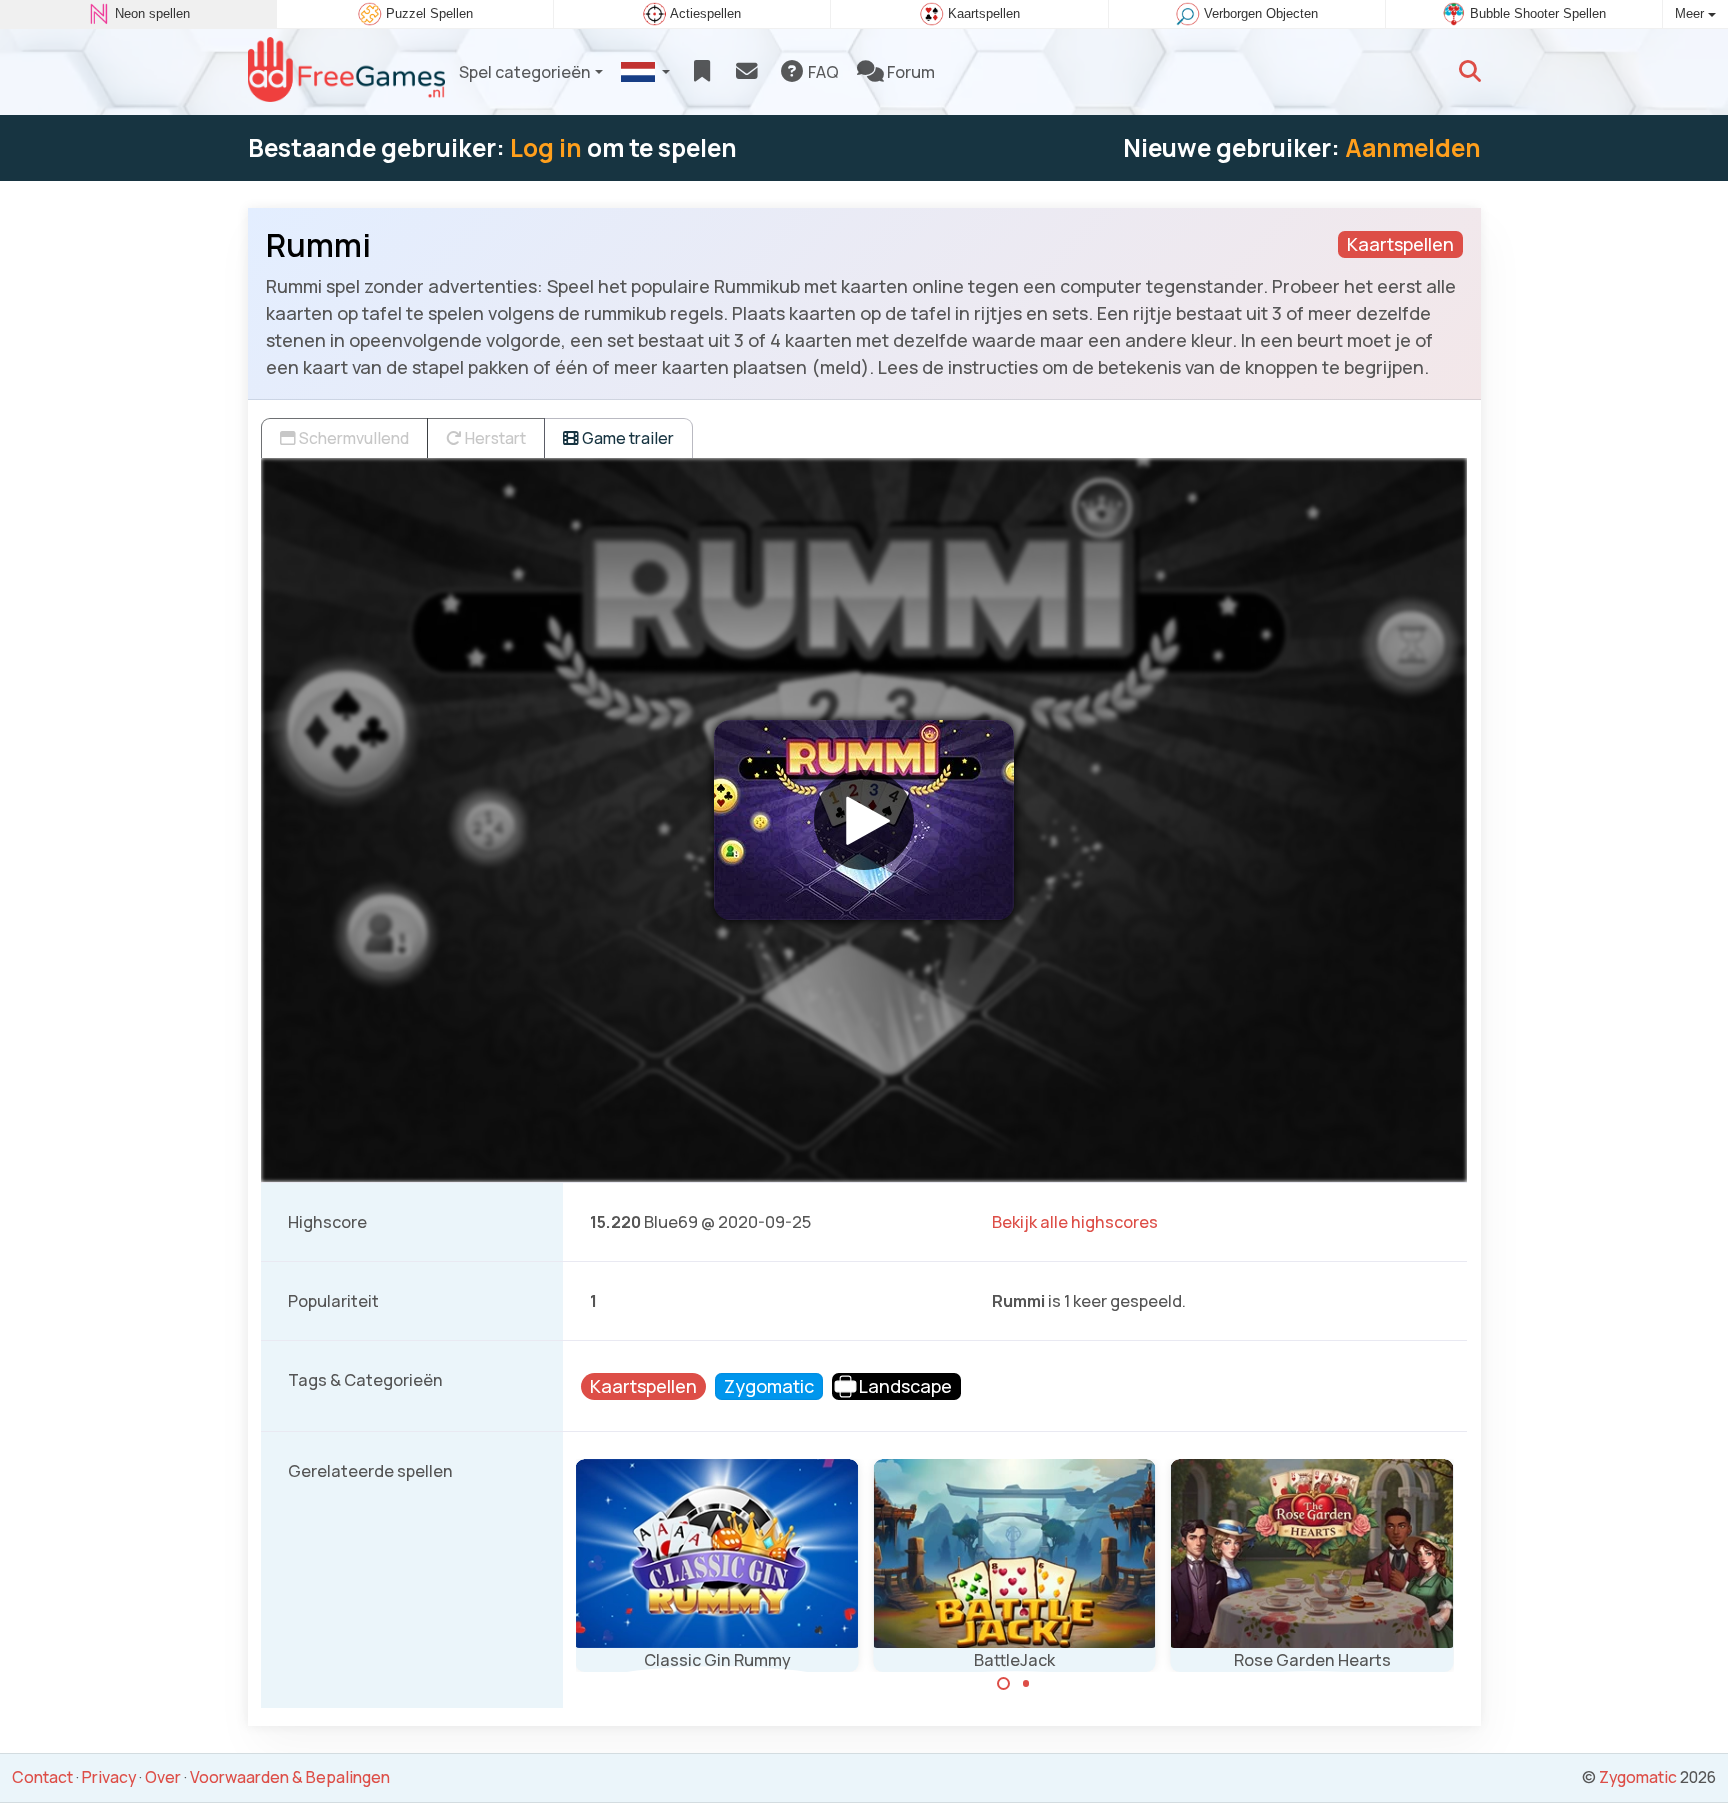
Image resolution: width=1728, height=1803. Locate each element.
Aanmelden (1413, 147)
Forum (909, 72)
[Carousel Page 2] (1026, 1684)
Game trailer (626, 438)
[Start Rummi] (864, 820)
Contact (42, 1777)
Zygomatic (1638, 1777)
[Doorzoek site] (1470, 72)
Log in (546, 147)
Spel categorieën (525, 72)
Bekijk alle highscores (1075, 1222)
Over (163, 1777)
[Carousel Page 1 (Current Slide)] (1004, 1684)
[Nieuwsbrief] (746, 72)
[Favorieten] (701, 72)
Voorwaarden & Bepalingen (290, 1777)
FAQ (822, 72)
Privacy (109, 1777)
